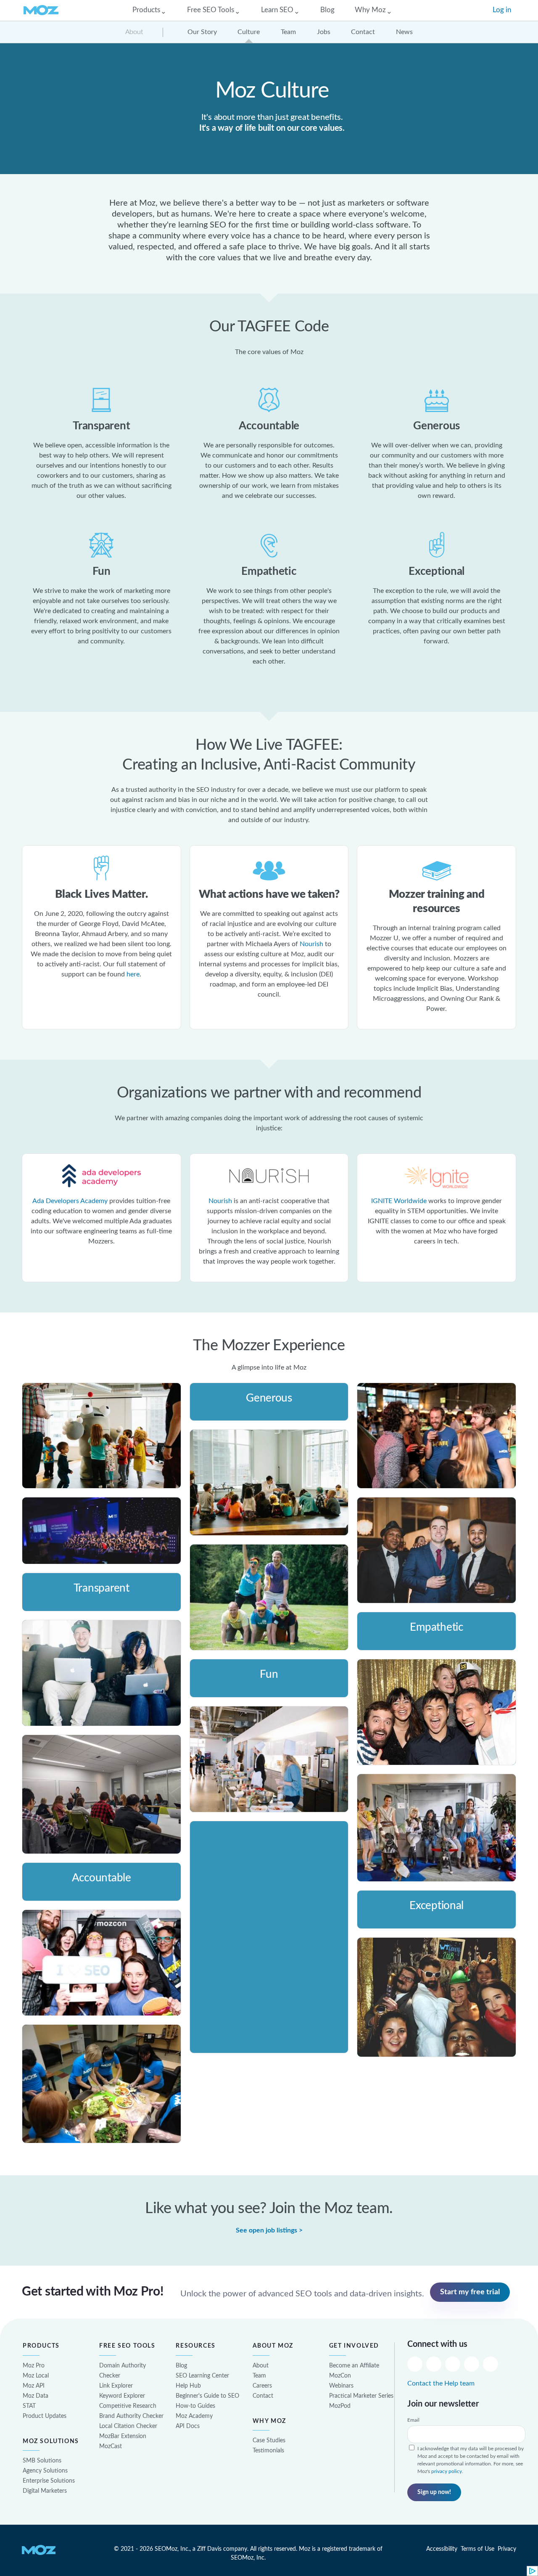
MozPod (340, 2406)
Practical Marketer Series (361, 2396)
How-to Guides (195, 2406)
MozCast (111, 2446)
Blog (327, 10)
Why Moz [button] (370, 10)
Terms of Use (477, 2549)
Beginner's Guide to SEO (207, 2396)
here (133, 974)
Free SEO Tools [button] (211, 10)
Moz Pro (34, 2366)
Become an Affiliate (354, 2366)
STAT (29, 2406)
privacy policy (447, 2471)
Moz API (34, 2386)
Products (42, 2346)
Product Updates (45, 2416)
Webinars (341, 2386)
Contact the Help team (441, 2383)
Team (259, 2376)
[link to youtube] (491, 2363)
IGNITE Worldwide (399, 1201)
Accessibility (442, 2549)
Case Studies (269, 2440)
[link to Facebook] (434, 2363)
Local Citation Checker (128, 2426)
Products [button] (146, 10)
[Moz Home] (41, 10)
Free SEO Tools (128, 2346)
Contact (263, 2396)
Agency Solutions (45, 2471)
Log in (502, 10)
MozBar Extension (123, 2436)
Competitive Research (128, 2406)
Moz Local (36, 2376)
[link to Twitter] (415, 2363)
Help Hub (188, 2386)
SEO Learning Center (202, 2376)
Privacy (507, 2549)
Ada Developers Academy (70, 1201)
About (134, 32)
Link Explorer (116, 2386)
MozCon (340, 2376)
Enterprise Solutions (49, 2481)
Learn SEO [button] (277, 10)
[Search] (475, 10)
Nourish (311, 944)
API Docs (188, 2426)
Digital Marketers (45, 2491)
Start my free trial (470, 2292)
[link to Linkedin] (472, 2363)
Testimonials (268, 2450)
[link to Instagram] (453, 2363)
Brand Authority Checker (131, 2416)
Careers (262, 2386)
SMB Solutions (42, 2461)
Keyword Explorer (122, 2396)
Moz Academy (194, 2416)
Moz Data (36, 2396)
